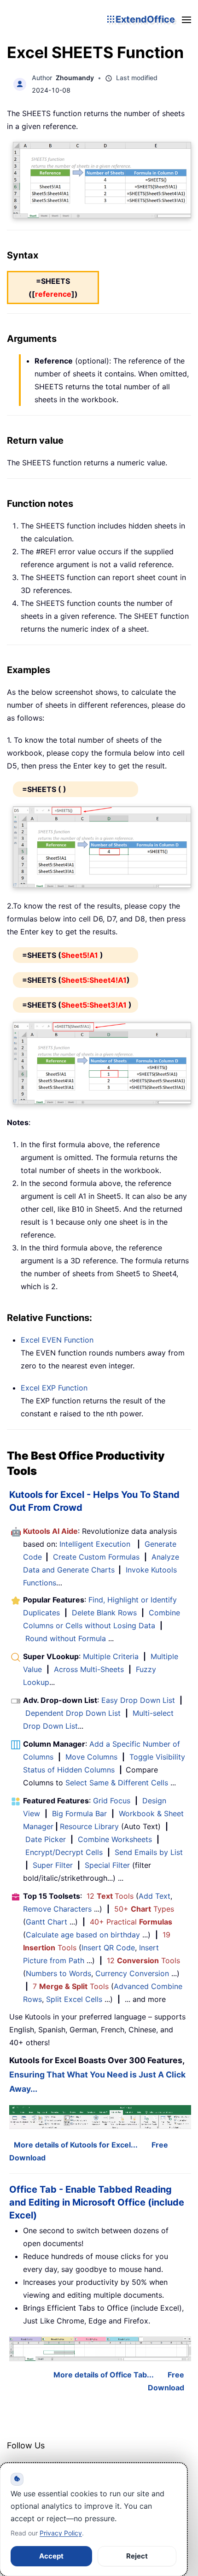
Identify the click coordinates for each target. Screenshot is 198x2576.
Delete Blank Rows (104, 1613)
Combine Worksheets (115, 1839)
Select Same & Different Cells (117, 1783)
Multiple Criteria (111, 1656)
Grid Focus (112, 1801)
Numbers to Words (58, 1973)
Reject (137, 2556)
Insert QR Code (108, 1948)
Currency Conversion (132, 1973)
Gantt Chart (47, 1922)
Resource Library (89, 1826)
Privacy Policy (61, 2533)
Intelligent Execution (95, 1544)
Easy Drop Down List (138, 1700)
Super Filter (53, 1865)
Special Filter (107, 1865)
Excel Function (57, 1340)
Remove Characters (57, 1909)
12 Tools (110, 1896)
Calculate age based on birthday (83, 1935)
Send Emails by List (149, 1852)
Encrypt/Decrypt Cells (64, 1852)
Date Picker (46, 1839)
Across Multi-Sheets (89, 1669)
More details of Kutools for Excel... (76, 2145)
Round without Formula (66, 1638)
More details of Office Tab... (104, 2375)
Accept (51, 2556)
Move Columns (91, 1757)
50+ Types (144, 1909)
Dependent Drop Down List (73, 1713)
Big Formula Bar (79, 1813)
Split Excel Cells (74, 1999)
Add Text (154, 1896)
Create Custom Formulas (96, 1557)
